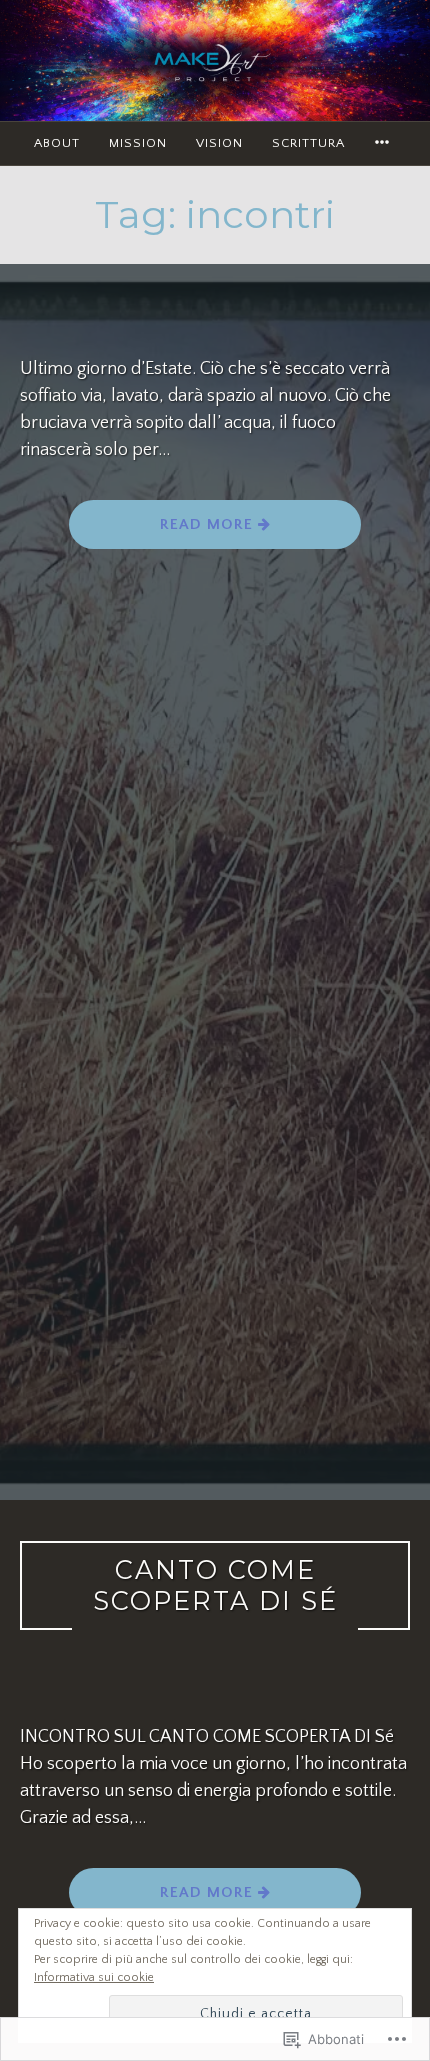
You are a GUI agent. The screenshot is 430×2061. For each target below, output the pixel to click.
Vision (219, 143)
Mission (138, 143)
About (57, 143)
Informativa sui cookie (94, 1977)
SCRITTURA (308, 143)
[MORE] (385, 143)
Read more (209, 524)
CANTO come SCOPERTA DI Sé (215, 1585)
